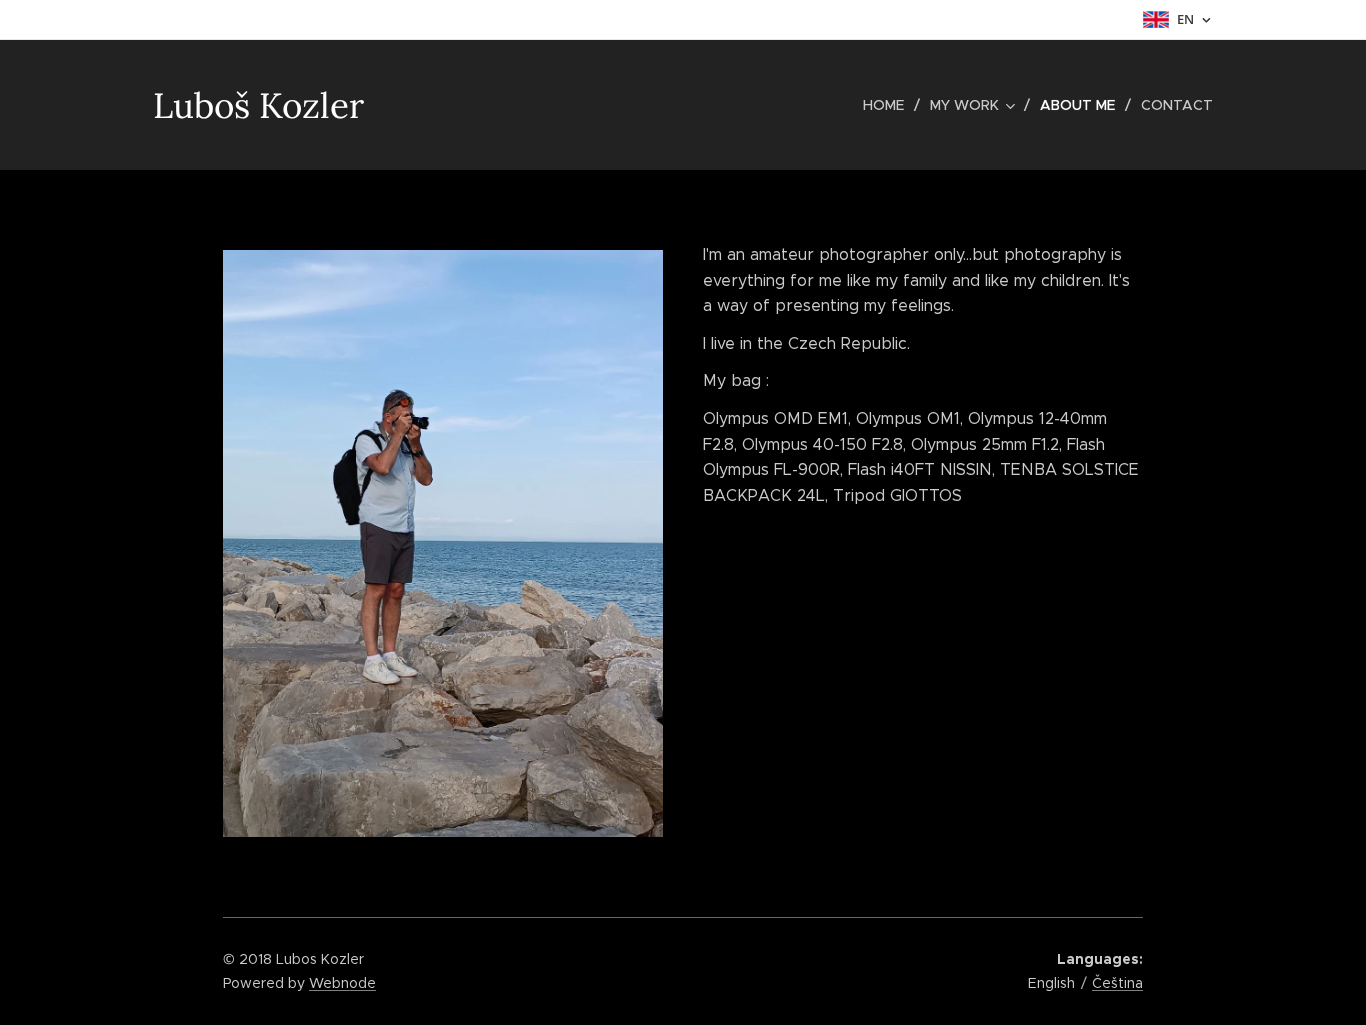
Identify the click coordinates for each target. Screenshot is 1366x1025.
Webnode (342, 983)
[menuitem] (889, 105)
